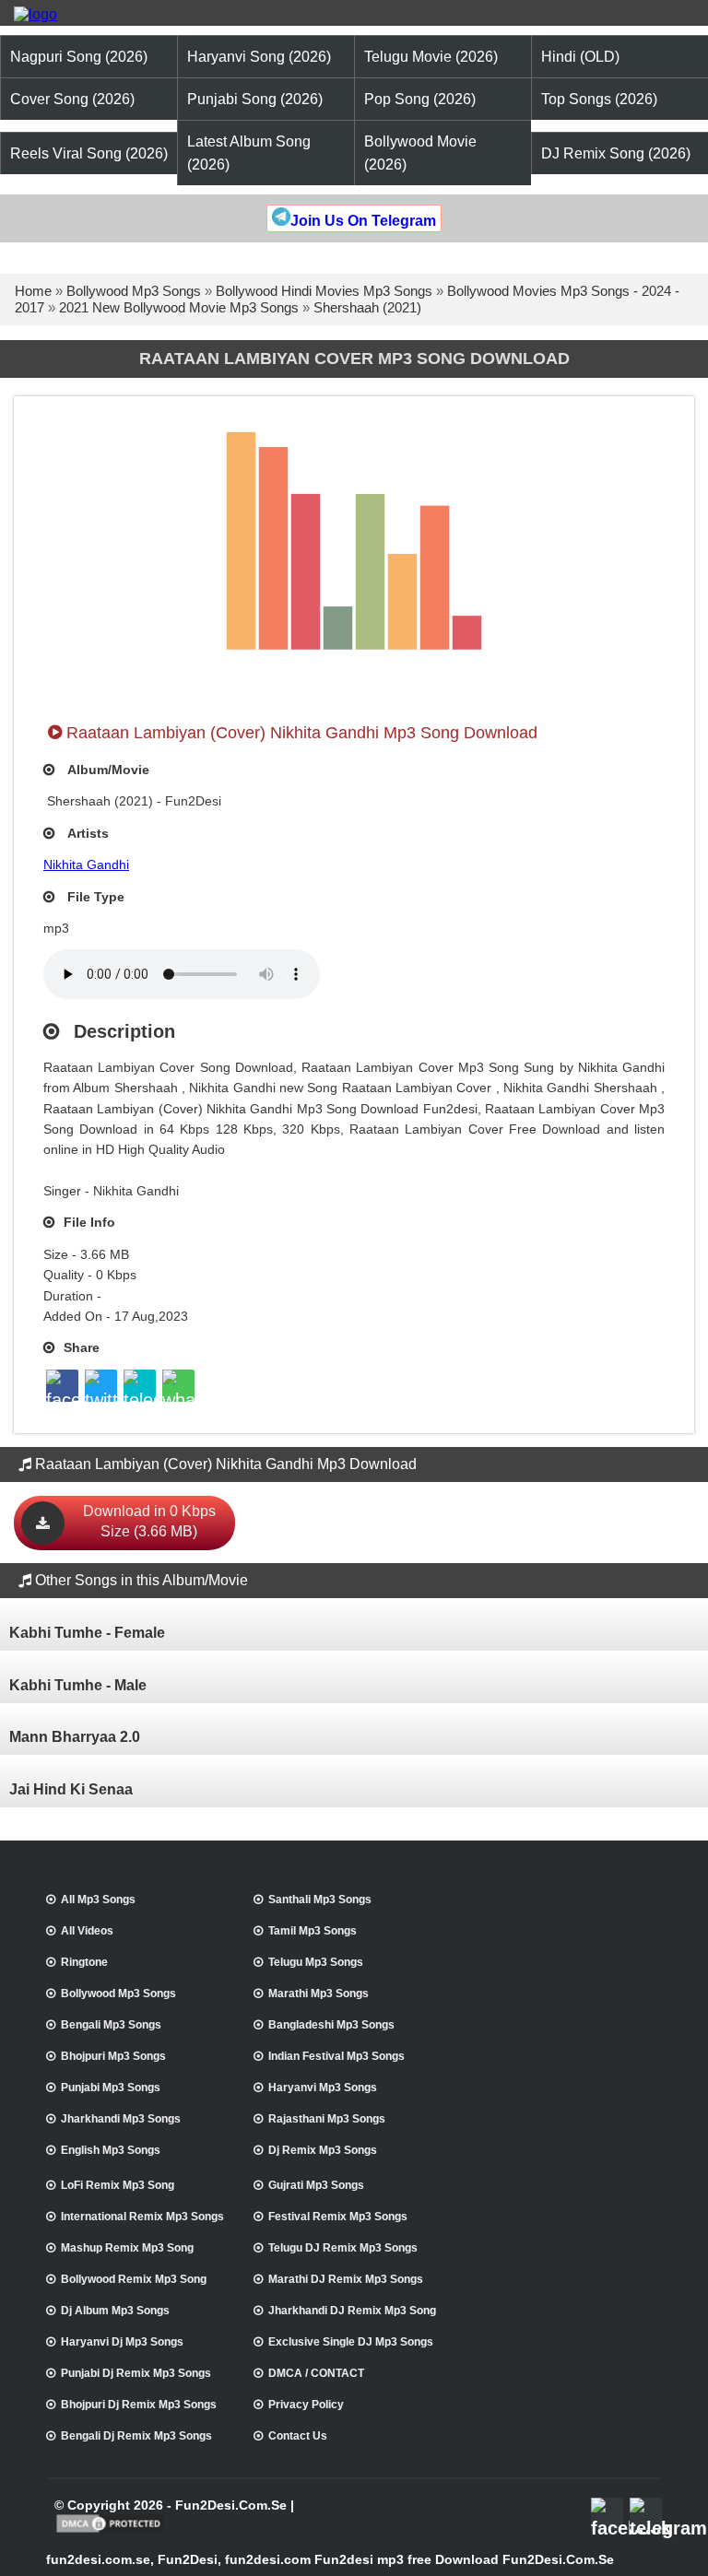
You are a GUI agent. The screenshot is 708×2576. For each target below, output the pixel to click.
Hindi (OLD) (580, 57)
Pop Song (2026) (420, 99)
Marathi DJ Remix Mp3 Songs (346, 2279)
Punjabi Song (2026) (255, 99)
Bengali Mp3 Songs (111, 2025)
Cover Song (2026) (72, 99)
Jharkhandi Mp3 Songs (121, 2119)
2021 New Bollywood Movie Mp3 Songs (179, 307)
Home (33, 291)
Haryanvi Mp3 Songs (323, 2088)
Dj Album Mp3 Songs (115, 2311)
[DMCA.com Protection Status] (110, 2531)
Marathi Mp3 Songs (319, 1994)
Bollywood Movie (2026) (420, 153)
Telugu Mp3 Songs (316, 1962)
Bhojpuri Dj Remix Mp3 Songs (139, 2405)
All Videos (87, 1931)
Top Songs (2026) (599, 99)
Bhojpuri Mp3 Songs (113, 2056)
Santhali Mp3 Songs (320, 1900)
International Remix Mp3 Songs (142, 2217)
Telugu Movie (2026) (431, 57)
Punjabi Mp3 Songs (111, 2088)
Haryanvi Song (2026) (259, 57)
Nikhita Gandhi (86, 865)
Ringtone (84, 1962)
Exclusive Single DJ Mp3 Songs (351, 2342)
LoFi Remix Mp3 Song (118, 2185)
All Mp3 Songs (98, 1900)
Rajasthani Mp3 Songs (327, 2119)
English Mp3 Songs (111, 2150)
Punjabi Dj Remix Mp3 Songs (136, 2373)
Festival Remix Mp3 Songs (338, 2217)
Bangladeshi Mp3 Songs (331, 2025)
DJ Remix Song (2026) (616, 153)
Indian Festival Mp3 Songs (336, 2056)
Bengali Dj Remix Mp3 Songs (136, 2436)
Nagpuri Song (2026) (79, 57)
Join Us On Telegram (363, 221)
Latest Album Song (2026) (249, 153)
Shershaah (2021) (367, 307)
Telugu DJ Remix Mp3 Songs (343, 2248)
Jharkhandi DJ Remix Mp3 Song (352, 2311)
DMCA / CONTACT (316, 2373)
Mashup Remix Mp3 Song (127, 2248)
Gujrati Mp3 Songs (316, 2185)
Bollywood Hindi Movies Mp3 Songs (324, 291)
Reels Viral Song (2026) (89, 153)
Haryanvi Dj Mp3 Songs (122, 2342)
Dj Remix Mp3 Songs (323, 2150)
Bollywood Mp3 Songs (134, 291)
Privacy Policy (306, 2405)
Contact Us (298, 2436)
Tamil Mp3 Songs (313, 1931)
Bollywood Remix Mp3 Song (134, 2279)
